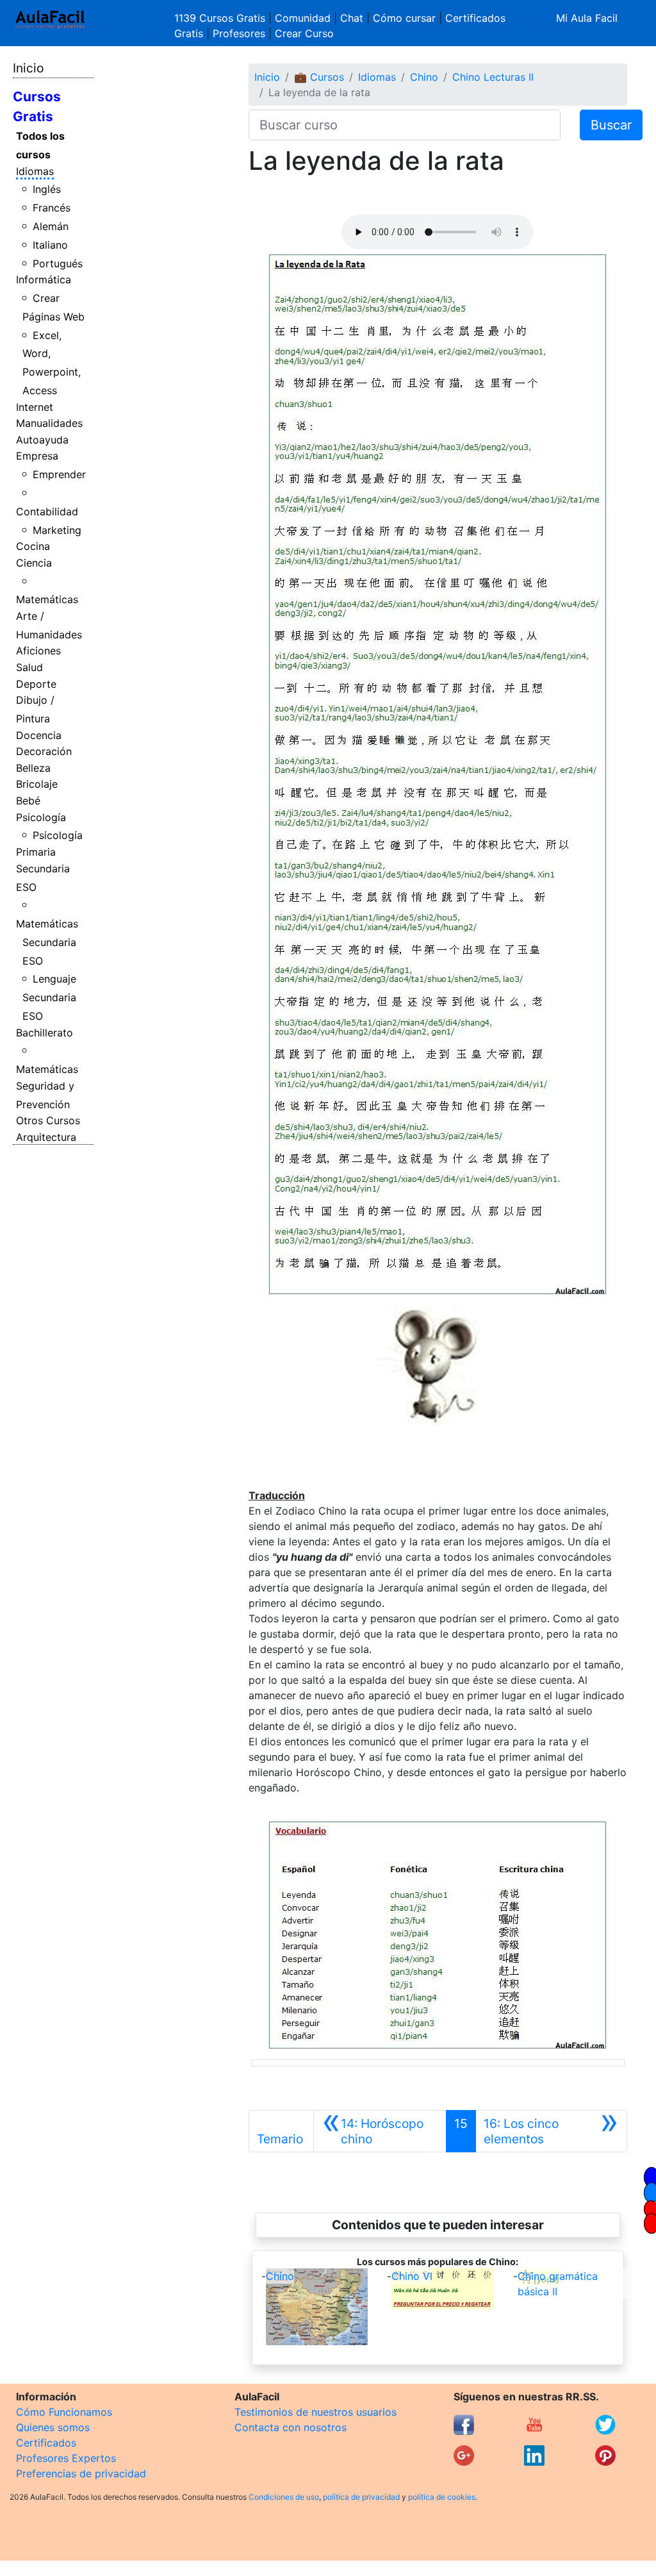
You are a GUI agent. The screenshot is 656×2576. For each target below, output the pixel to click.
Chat (352, 18)
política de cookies (442, 2497)
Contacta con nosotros (291, 2427)
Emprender (59, 474)
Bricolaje (37, 784)
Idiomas (35, 171)
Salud (29, 667)
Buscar (611, 125)
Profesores (239, 33)
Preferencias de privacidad (81, 2473)
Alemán (51, 226)
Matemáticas (47, 599)
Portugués (58, 263)
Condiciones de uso (284, 2497)
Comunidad (303, 18)
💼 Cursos (319, 77)
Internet (35, 407)
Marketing (57, 530)
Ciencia (34, 563)
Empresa (37, 456)
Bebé (28, 801)
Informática (44, 279)
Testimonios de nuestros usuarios (316, 2412)
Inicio (28, 68)
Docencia (39, 735)
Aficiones (38, 651)
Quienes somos (53, 2427)
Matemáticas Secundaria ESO (47, 942)
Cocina (33, 546)
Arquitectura (46, 1137)
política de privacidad (361, 2497)
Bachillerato (45, 1033)
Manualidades (49, 423)
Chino (424, 77)
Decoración (44, 751)
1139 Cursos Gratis (221, 18)
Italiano (50, 245)
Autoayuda (42, 440)
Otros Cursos (48, 1120)
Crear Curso (304, 33)
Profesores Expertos (66, 2458)
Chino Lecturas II (493, 77)
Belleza (33, 768)
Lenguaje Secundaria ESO (50, 997)
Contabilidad (47, 511)
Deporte (36, 684)
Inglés (47, 189)
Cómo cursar (404, 18)
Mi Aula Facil (587, 18)
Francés (52, 208)
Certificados (46, 2443)
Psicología (41, 817)
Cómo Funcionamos (64, 2412)
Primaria (36, 852)
